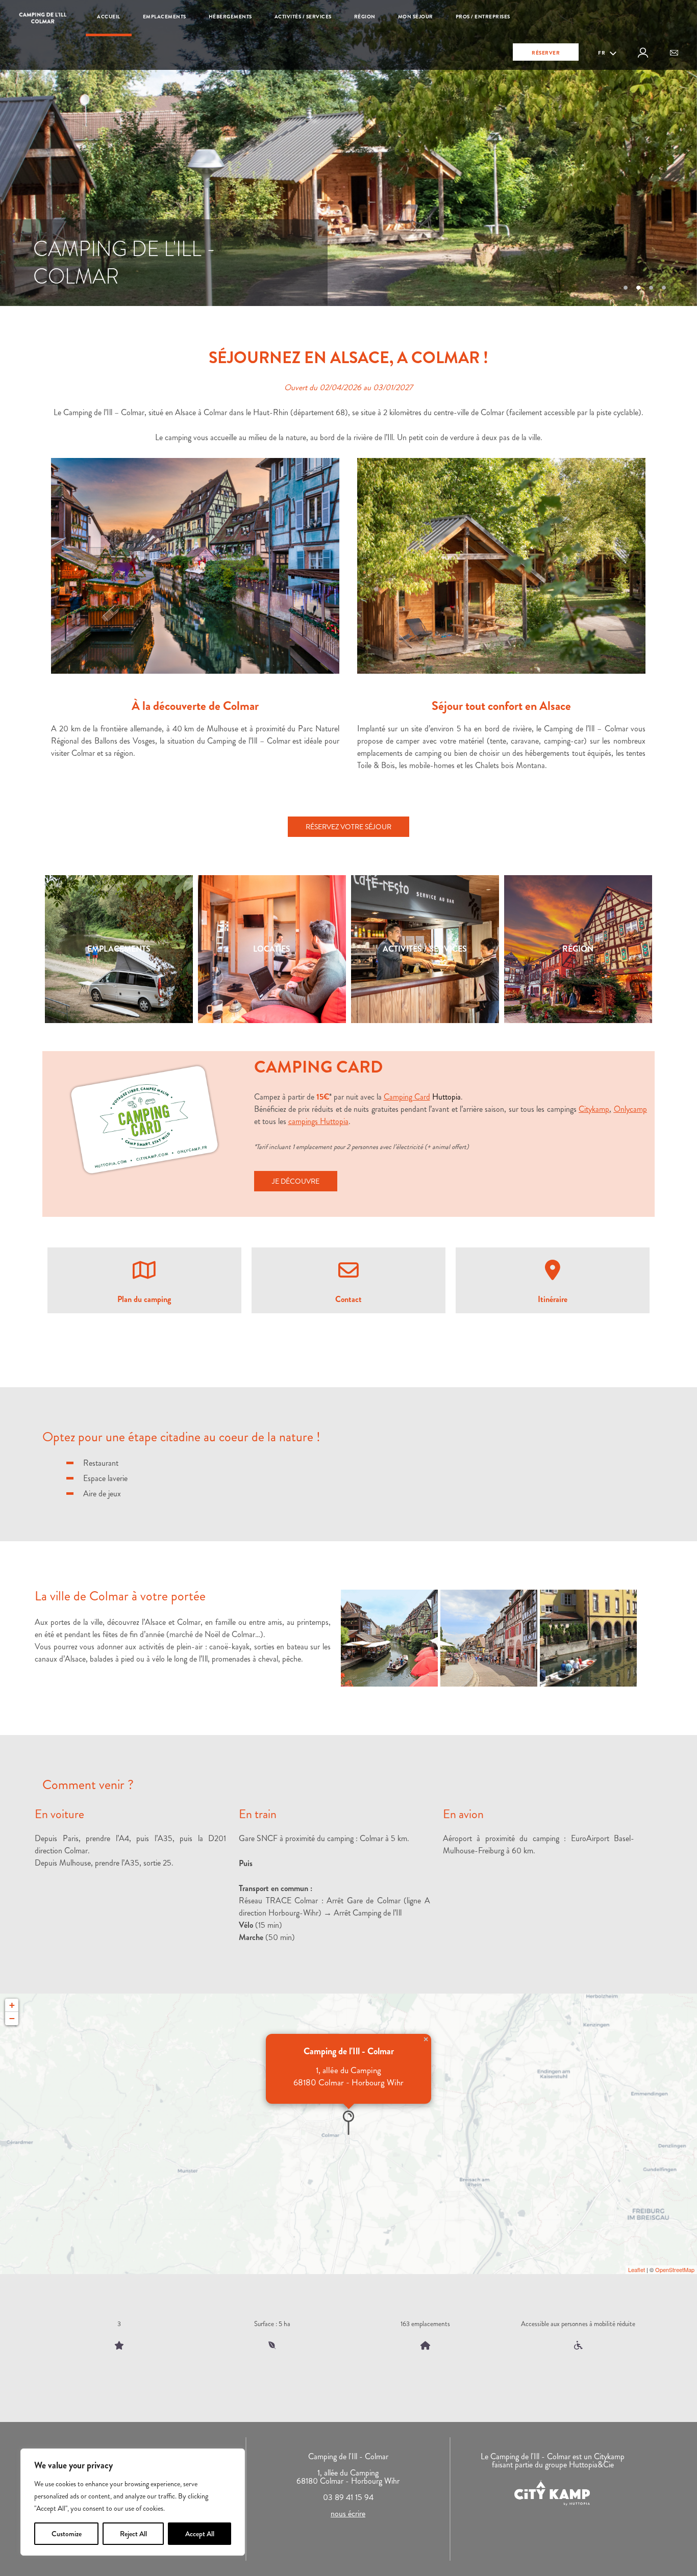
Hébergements (230, 17)
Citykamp (594, 1109)
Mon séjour (416, 17)
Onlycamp (630, 1109)
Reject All (133, 2534)
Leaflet (637, 2269)
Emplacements (165, 17)
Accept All (200, 2534)
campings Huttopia (318, 1121)
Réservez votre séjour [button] (348, 827)
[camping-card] (144, 1120)
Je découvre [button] (296, 1181)
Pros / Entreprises (483, 17)
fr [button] (602, 53)
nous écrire (348, 2514)
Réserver (546, 53)
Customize (67, 2534)
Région (365, 17)
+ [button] (12, 2005)
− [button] (12, 2018)
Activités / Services (303, 17)
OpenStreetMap (675, 2269)
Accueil (109, 17)
